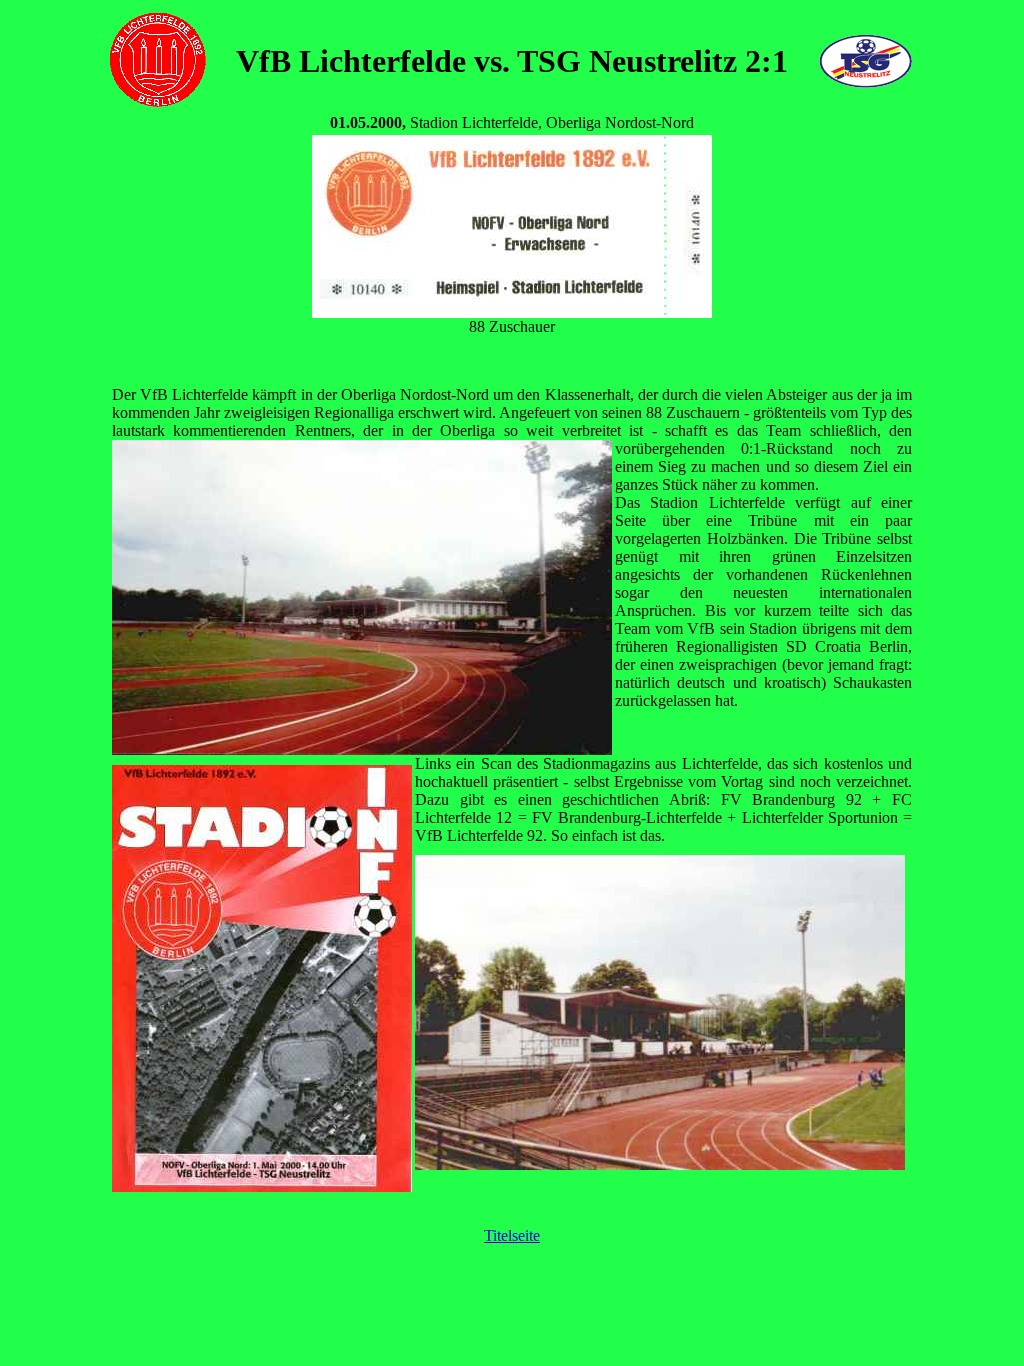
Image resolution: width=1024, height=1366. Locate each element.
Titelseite (512, 1235)
